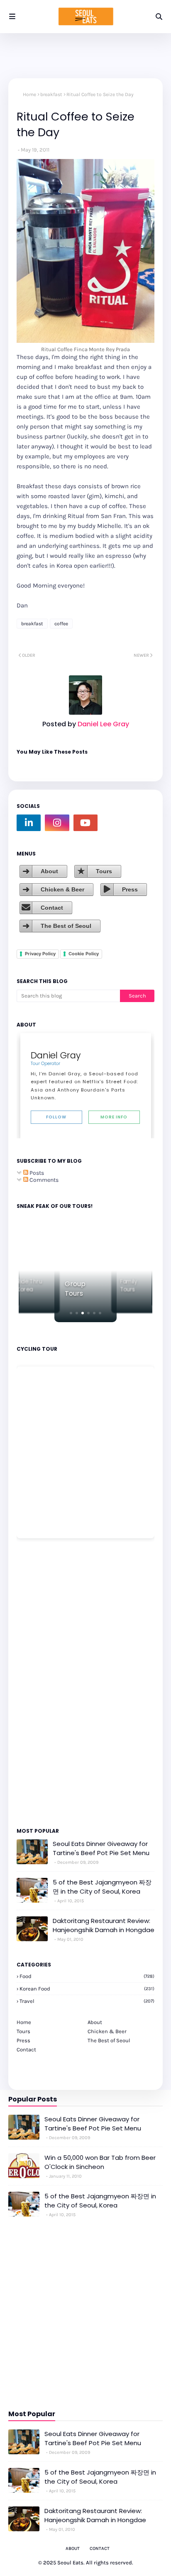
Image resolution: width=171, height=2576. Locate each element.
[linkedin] (29, 823)
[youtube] (85, 823)
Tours (104, 871)
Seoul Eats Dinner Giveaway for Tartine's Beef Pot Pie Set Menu (101, 1848)
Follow (56, 1117)
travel (87, 2001)
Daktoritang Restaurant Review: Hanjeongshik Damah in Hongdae (104, 1925)
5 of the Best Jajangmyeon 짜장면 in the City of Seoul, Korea (102, 1887)
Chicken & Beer (62, 889)
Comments (43, 1180)
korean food (87, 1989)
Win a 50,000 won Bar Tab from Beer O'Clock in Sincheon (100, 2162)
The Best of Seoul (66, 926)
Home (29, 94)
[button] (71, 1313)
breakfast (51, 94)
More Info (114, 1117)
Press (130, 889)
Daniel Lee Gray (103, 724)
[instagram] (57, 823)
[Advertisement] (42, 1682)
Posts (36, 1173)
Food (87, 1976)
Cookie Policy (84, 954)
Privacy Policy (40, 954)
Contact (52, 908)
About (49, 871)
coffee (61, 624)
